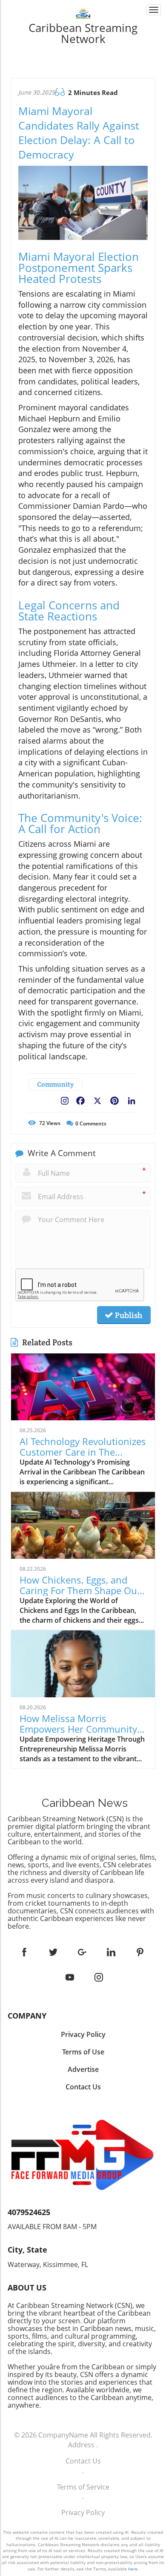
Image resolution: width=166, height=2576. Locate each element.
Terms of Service (83, 2487)
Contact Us (83, 2461)
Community (55, 1084)
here (133, 2569)
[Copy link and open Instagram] (65, 1099)
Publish (128, 1315)
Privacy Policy (83, 2513)
